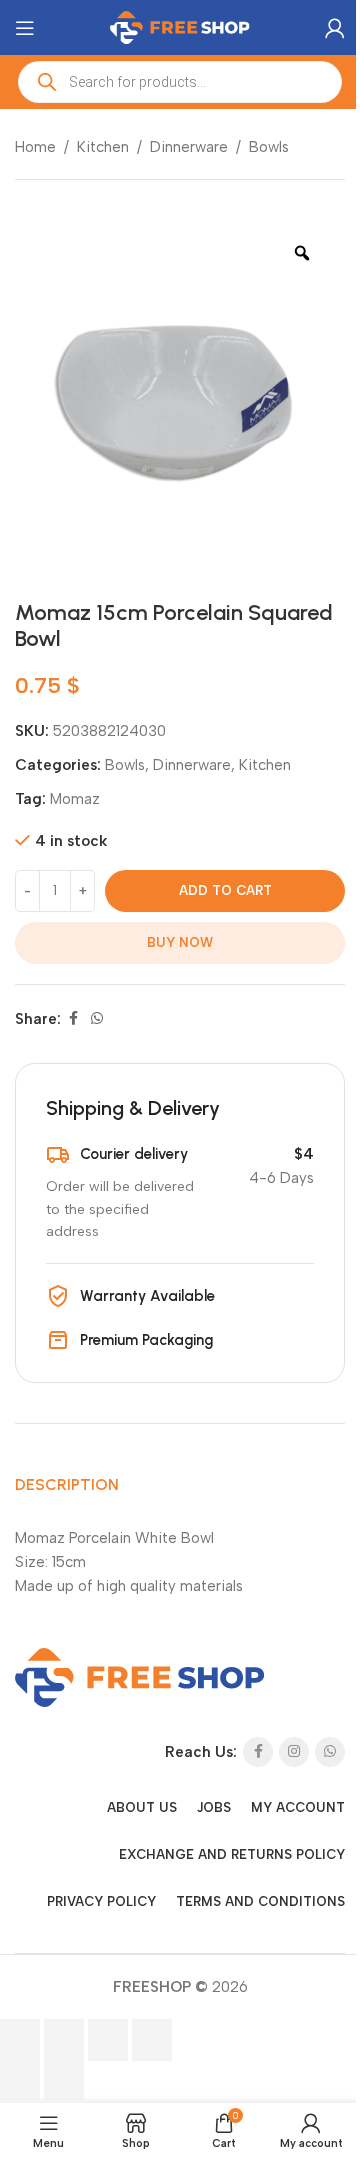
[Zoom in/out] (20, 2040)
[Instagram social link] (294, 1752)
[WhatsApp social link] (97, 1019)
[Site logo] (180, 26)
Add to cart (225, 890)
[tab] (67, 1485)
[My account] (335, 28)
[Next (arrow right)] (64, 2082)
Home (35, 147)
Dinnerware (189, 147)
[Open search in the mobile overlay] (180, 82)
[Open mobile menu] (25, 28)
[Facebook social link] (73, 1019)
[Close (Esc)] (152, 2040)
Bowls (269, 147)
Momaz (75, 799)
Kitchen (103, 147)
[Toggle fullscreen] (64, 2040)
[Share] (108, 2040)
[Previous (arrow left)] (20, 2082)
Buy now (180, 942)
